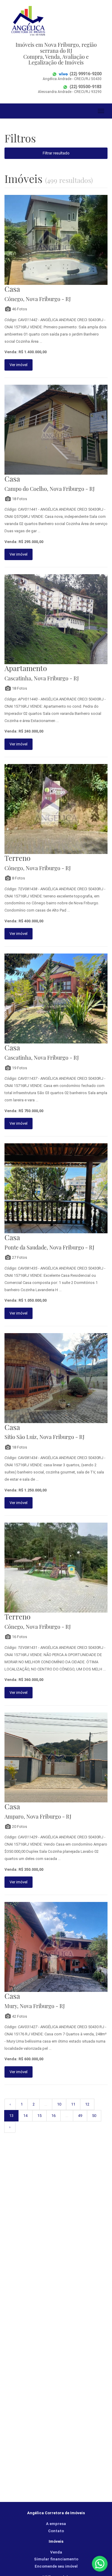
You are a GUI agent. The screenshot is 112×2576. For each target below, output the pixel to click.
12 (87, 2104)
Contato (56, 2531)
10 (59, 2104)
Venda (56, 2552)
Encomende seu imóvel (56, 2566)
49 (80, 2116)
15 (39, 2116)
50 (94, 2116)
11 (73, 2104)
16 (53, 2116)
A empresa (56, 2524)
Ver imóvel (19, 365)
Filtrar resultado (56, 153)
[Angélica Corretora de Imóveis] (56, 21)
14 (25, 2116)
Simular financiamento (56, 2559)
